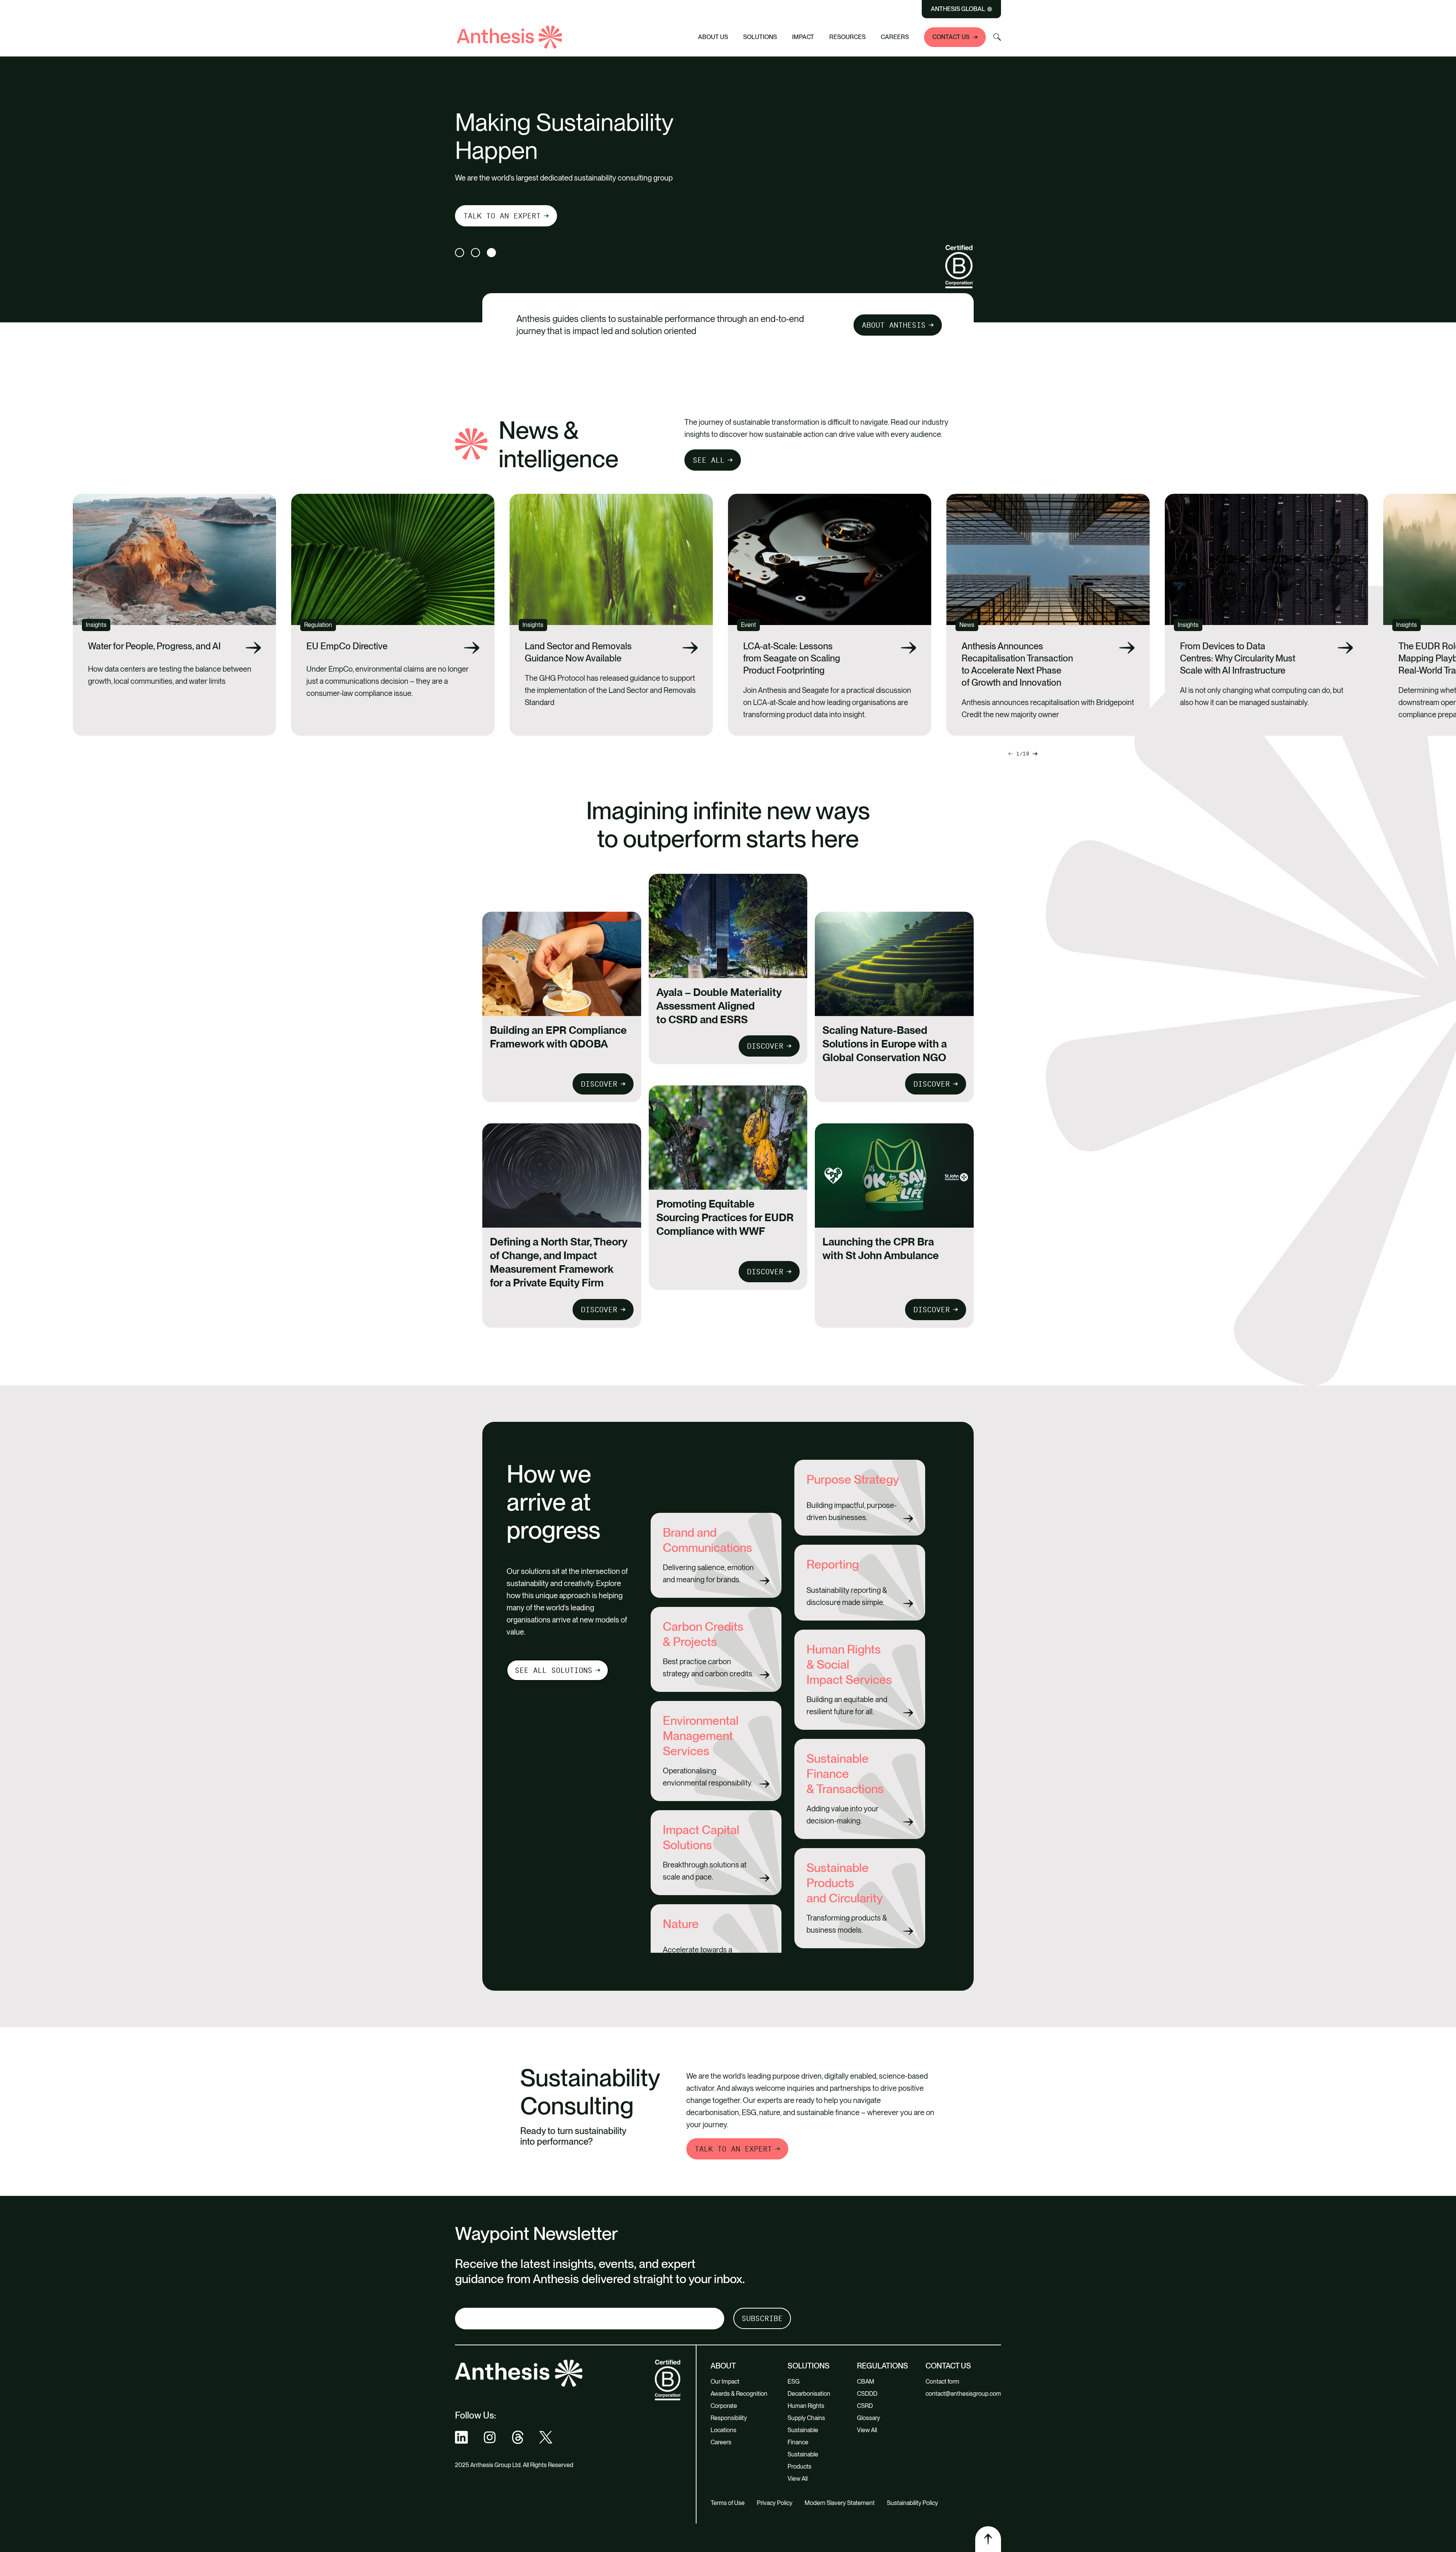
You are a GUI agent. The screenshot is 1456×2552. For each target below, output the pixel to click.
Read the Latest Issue (511, 214)
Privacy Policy (775, 2503)
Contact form (942, 2382)
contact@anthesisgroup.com (963, 2394)
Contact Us (951, 37)
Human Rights (806, 2406)
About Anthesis (894, 325)
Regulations (883, 2366)
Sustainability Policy (912, 2503)
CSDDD (867, 2394)
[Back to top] (988, 2539)
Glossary (868, 2418)
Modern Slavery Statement (840, 2503)
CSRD (865, 2406)
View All (798, 2479)
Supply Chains (806, 2418)
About (723, 2366)
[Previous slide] (1035, 754)
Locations (723, 2430)
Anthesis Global (958, 9)
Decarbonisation (809, 2394)
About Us (713, 37)
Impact (803, 37)
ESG (794, 2382)
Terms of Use (728, 2503)
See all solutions (554, 1670)
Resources (847, 37)
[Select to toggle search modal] (997, 37)
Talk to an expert (733, 2149)
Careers (895, 37)
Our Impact (725, 2382)
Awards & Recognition (739, 2394)
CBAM (866, 2382)
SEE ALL (709, 460)
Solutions (760, 37)
